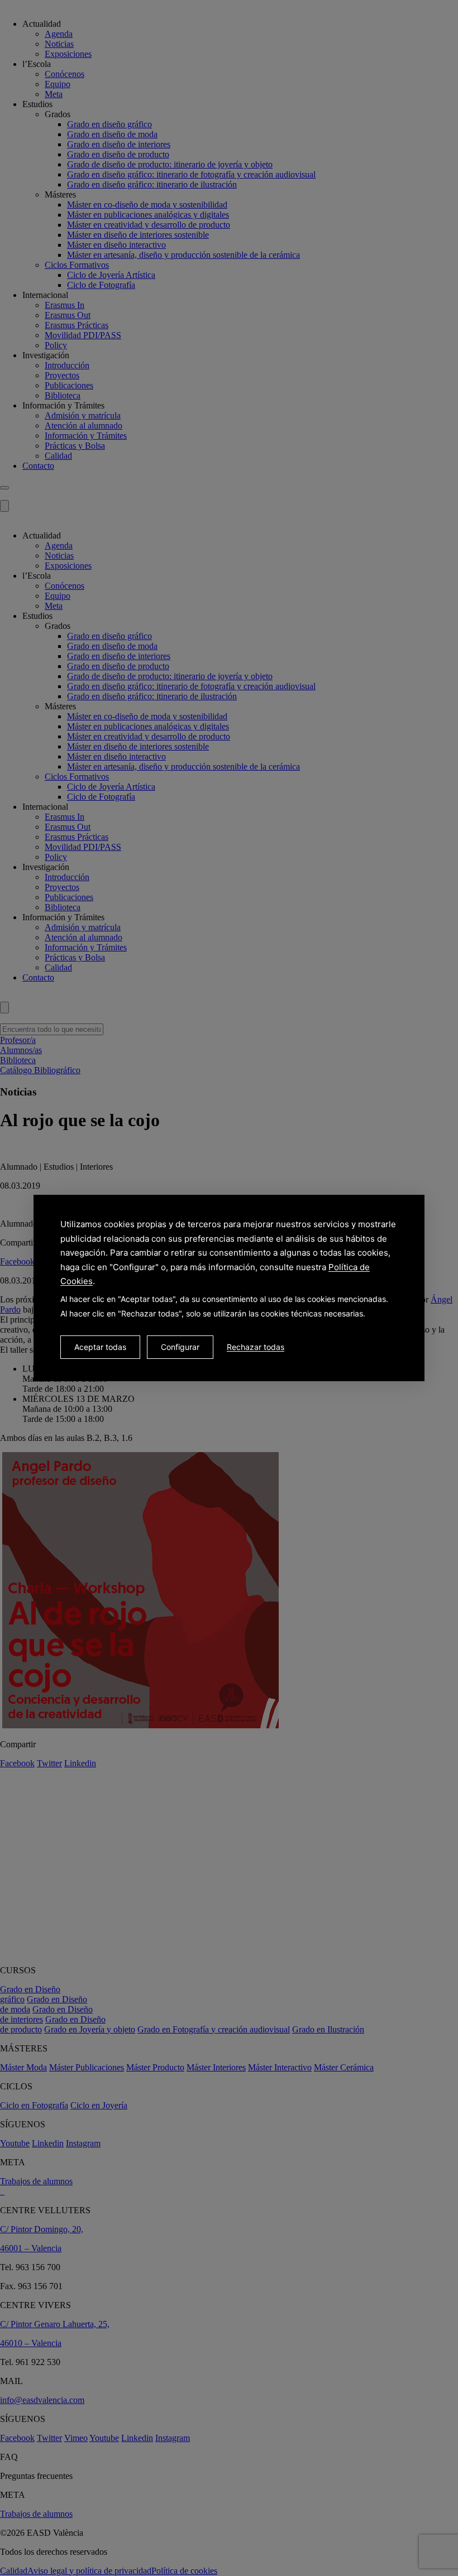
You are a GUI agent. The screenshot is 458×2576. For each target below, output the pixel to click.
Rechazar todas (256, 1347)
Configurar (180, 1347)
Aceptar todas (100, 1347)
